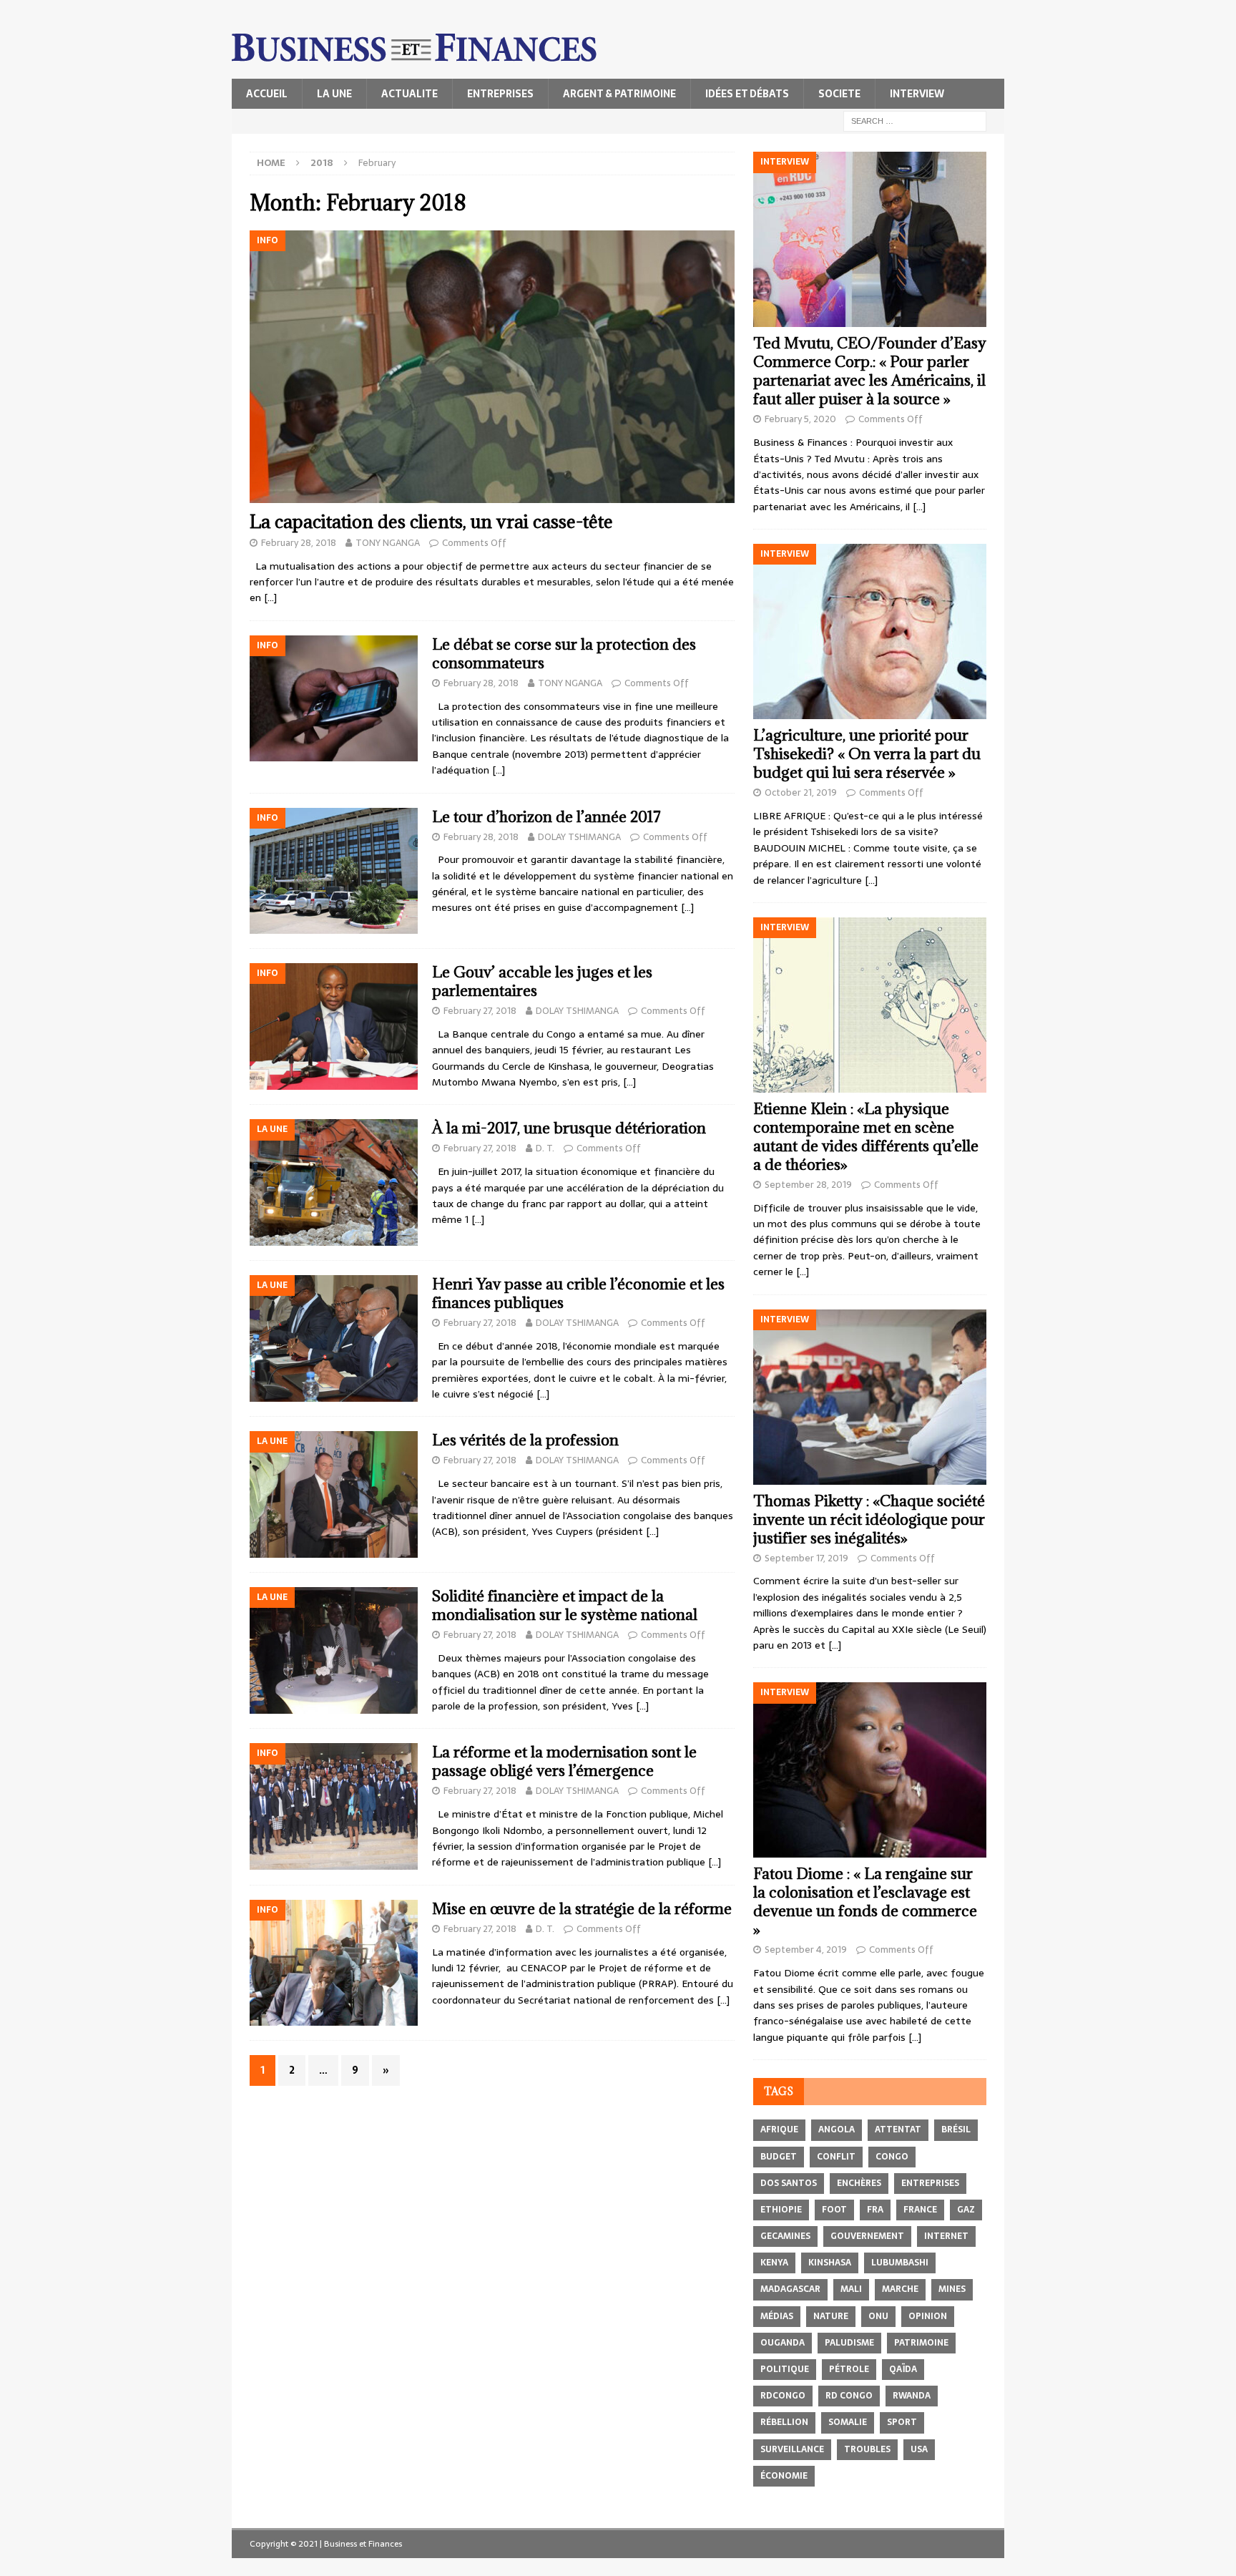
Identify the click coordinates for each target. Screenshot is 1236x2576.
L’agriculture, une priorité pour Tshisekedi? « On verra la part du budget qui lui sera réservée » (867, 754)
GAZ (966, 2210)
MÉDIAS (777, 2316)
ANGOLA (837, 2129)
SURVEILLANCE (792, 2449)
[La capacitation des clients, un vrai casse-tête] (492, 367)
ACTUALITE (409, 94)
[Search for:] (915, 120)
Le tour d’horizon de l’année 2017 (546, 817)
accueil (267, 94)
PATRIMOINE (921, 2343)
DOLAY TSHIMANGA (579, 837)
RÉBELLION (784, 2422)
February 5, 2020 (800, 419)
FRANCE (920, 2210)
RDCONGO (783, 2396)
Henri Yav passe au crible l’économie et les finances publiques (578, 1293)
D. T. (545, 1148)
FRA (875, 2210)
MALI (851, 2289)
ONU (878, 2316)
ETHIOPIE (781, 2210)
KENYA (774, 2263)
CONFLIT (836, 2157)
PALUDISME (849, 2343)
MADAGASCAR (790, 2289)
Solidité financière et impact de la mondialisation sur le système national (565, 1605)
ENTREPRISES (500, 94)
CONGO (892, 2157)
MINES (952, 2289)
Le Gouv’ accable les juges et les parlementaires (542, 981)
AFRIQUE (779, 2129)
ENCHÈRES (859, 2183)
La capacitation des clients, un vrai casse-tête (431, 521)
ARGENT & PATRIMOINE (619, 94)
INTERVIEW (917, 94)
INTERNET (946, 2236)
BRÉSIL (956, 2129)
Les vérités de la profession (525, 1440)
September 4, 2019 (806, 1950)
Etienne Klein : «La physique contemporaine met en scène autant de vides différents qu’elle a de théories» (866, 1137)
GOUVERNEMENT (867, 2236)
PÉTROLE (849, 2369)
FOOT (834, 2210)
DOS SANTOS (789, 2183)
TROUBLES (867, 2449)
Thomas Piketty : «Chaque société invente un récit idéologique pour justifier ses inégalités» (869, 1519)
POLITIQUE (785, 2369)
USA (919, 2449)
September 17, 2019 (806, 1558)
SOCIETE (839, 94)
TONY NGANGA (388, 543)
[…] (270, 597)
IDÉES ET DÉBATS (747, 94)
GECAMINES (785, 2236)
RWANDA (912, 2396)
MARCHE (900, 2289)
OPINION (928, 2316)
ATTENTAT (898, 2129)
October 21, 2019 (801, 792)
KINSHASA (830, 2263)
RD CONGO (849, 2396)
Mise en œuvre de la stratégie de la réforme (582, 1909)
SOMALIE (848, 2422)
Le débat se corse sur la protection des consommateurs (564, 654)
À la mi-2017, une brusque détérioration (569, 1128)
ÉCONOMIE (784, 2476)
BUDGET (779, 2157)
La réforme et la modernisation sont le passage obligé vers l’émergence (564, 1761)
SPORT (902, 2422)
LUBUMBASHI (900, 2263)
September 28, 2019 (808, 1185)
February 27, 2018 (480, 1011)
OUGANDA (783, 2343)
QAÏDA (903, 2369)
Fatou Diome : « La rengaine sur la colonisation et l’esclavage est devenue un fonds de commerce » (865, 1902)
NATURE (831, 2316)
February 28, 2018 (299, 543)
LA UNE (334, 94)
